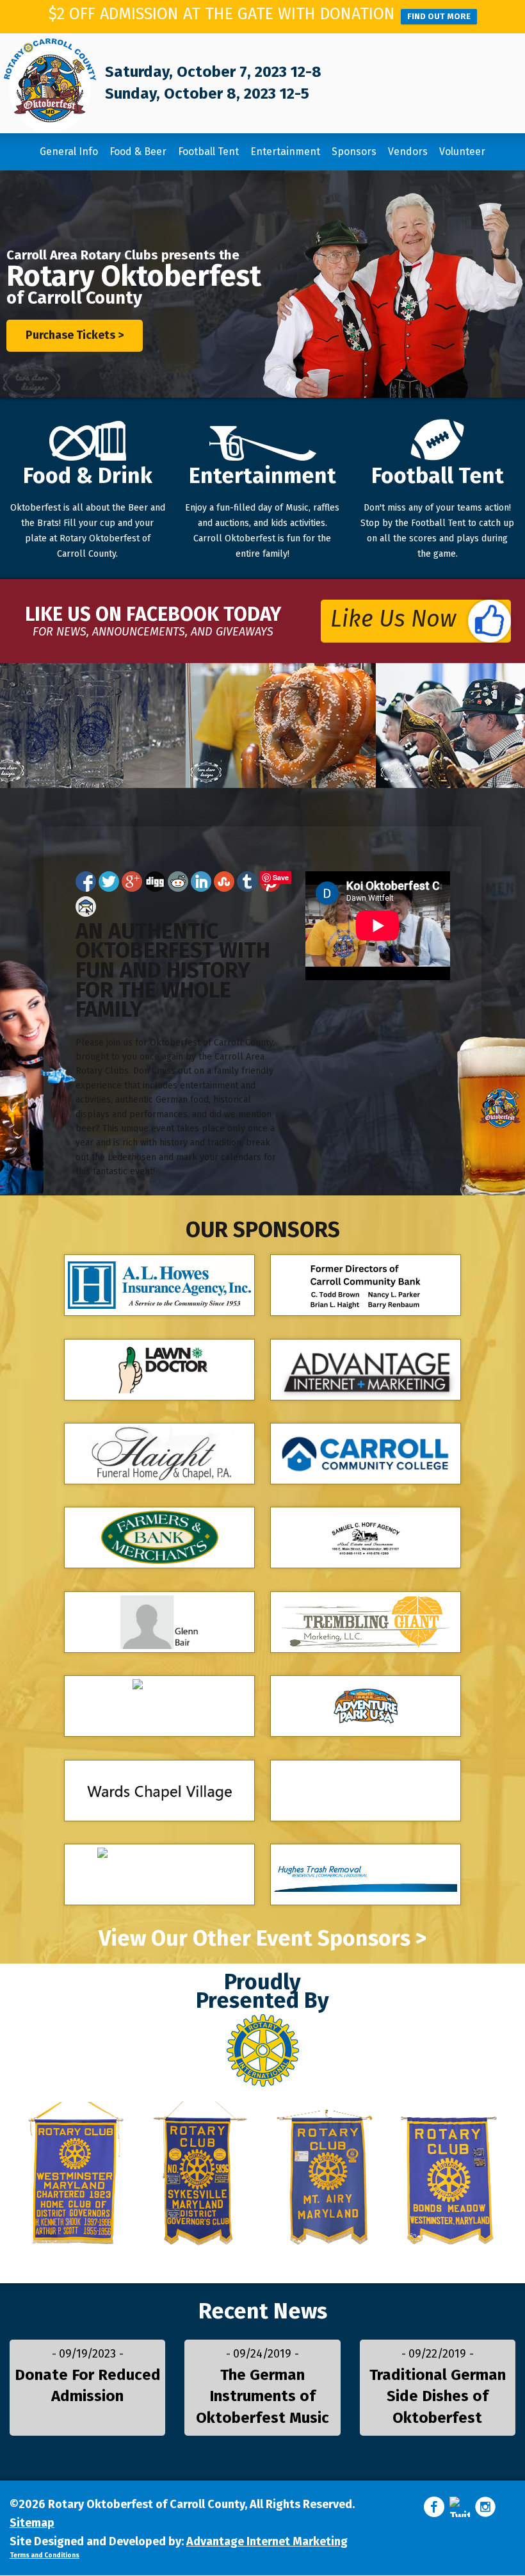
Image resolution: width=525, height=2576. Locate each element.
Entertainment (285, 152)
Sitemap (32, 2523)
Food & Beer (138, 152)
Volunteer (462, 152)
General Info (69, 152)
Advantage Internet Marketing (267, 2541)
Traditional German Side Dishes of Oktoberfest (438, 2396)
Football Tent (208, 152)
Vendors (408, 152)
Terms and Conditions (44, 2555)
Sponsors (354, 152)
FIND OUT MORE (439, 16)
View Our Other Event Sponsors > (263, 1939)
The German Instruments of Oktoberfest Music (262, 2396)
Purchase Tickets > (75, 335)
